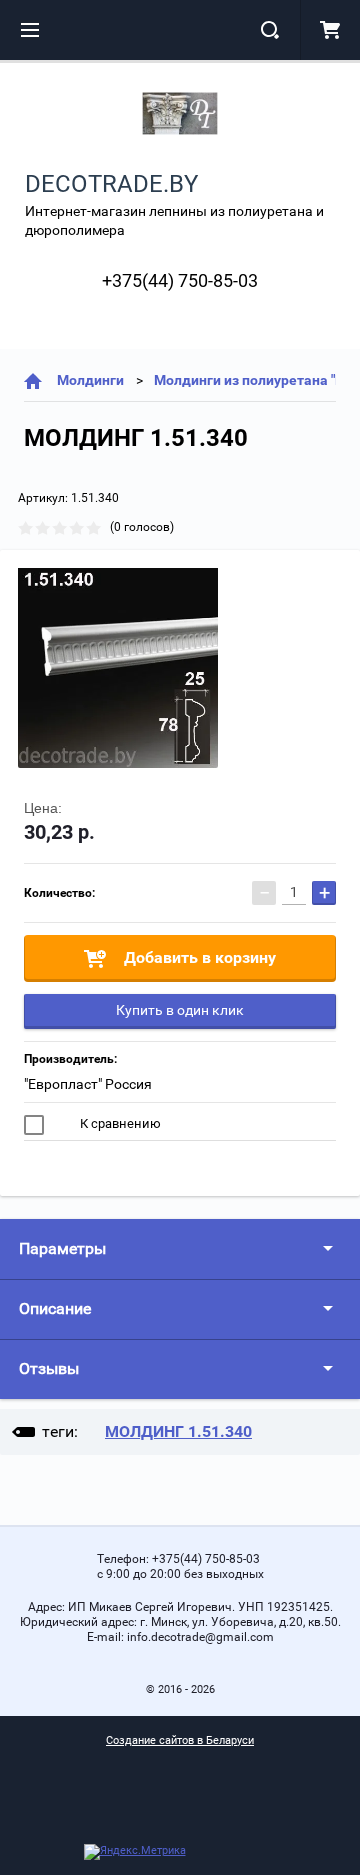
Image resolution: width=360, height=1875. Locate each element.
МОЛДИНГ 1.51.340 (178, 1431)
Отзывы (49, 1368)
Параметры (62, 1248)
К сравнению (119, 1123)
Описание (55, 1308)
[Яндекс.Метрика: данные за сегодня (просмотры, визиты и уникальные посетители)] (135, 1852)
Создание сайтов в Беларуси (180, 1740)
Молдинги (90, 380)
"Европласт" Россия (88, 1084)
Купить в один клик (180, 1010)
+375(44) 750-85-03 (180, 280)
